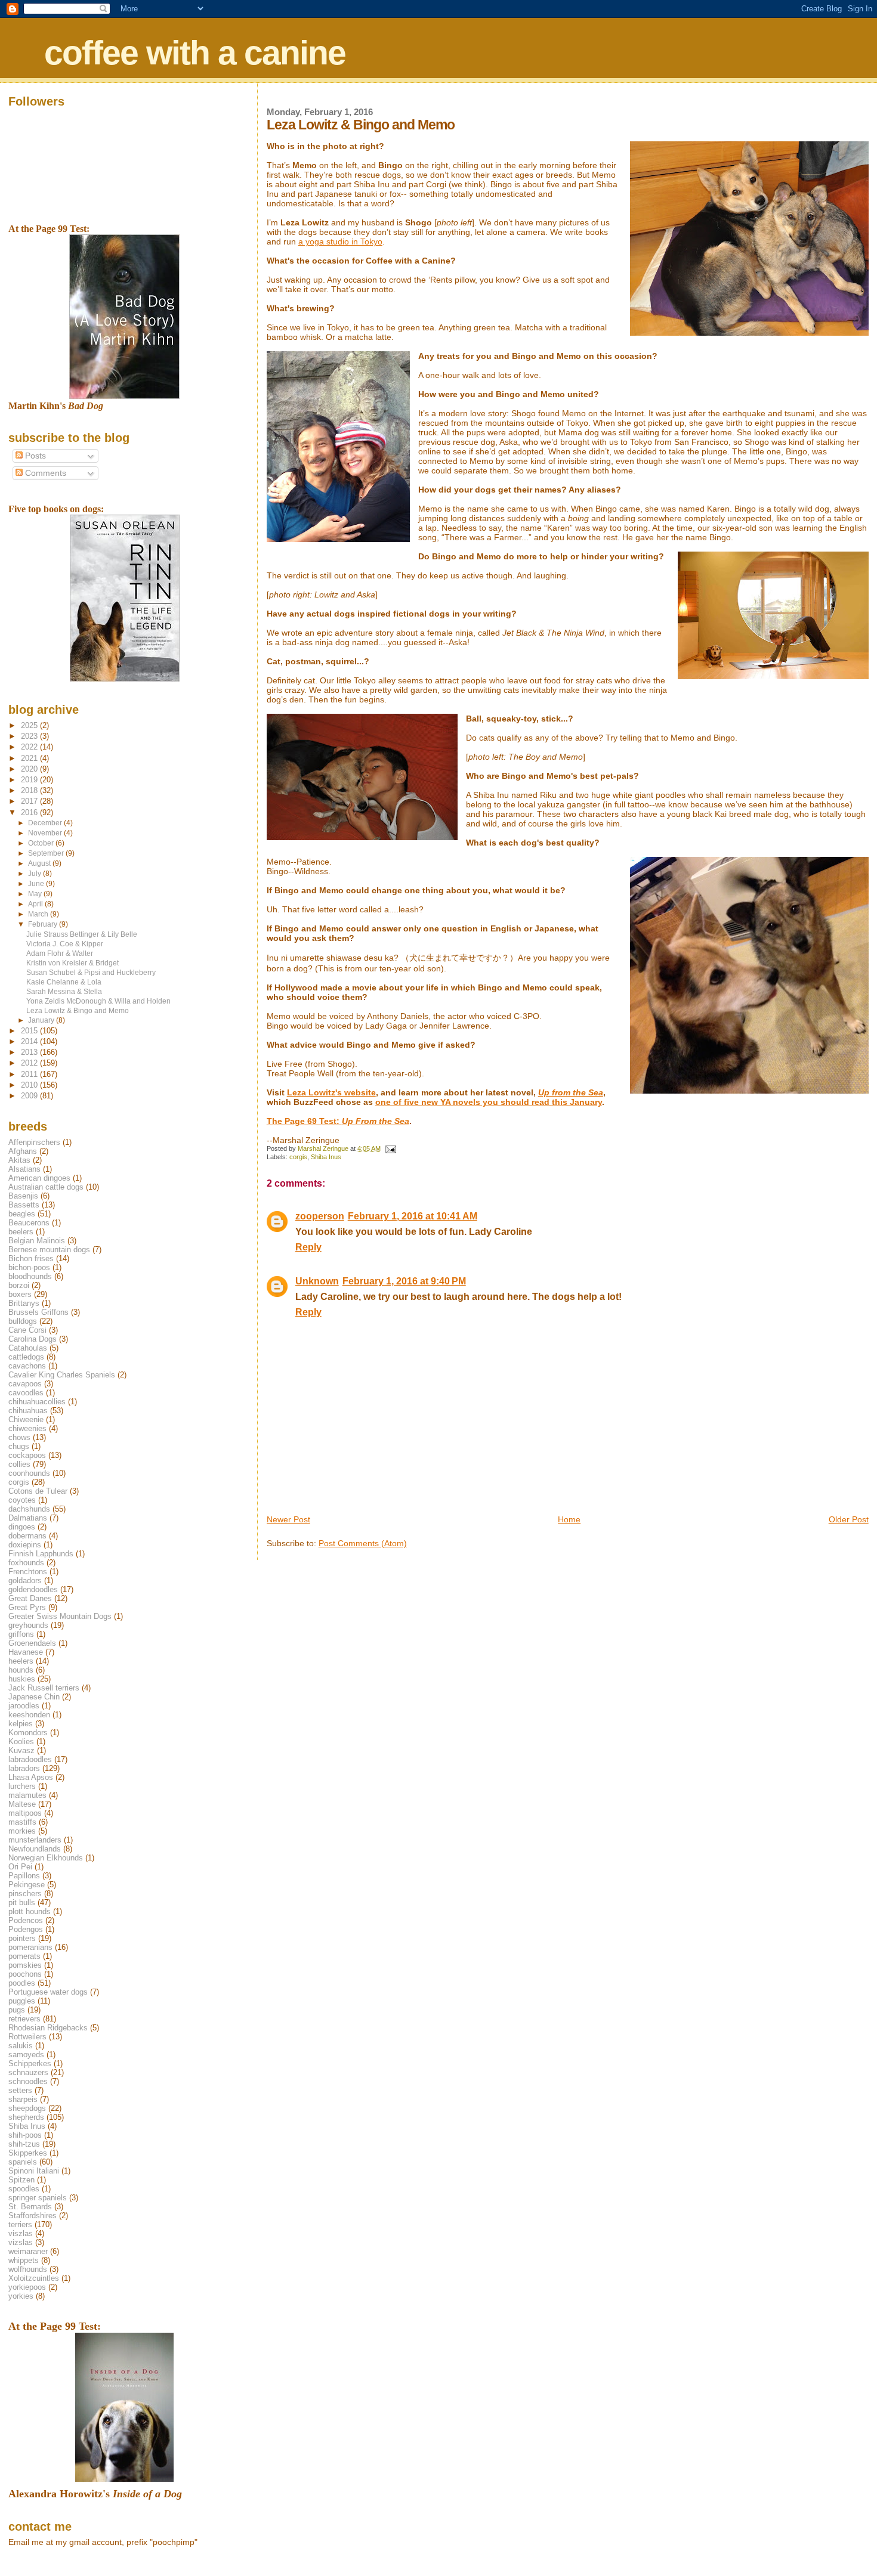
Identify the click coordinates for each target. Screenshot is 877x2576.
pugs (17, 2010)
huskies (22, 1679)
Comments (44, 473)
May (36, 894)
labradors (24, 1768)
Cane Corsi (27, 1330)
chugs (19, 1446)
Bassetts (24, 1205)
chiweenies (27, 1428)
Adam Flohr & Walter (60, 953)
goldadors (25, 1580)
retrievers (24, 2019)
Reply (308, 1247)
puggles (22, 2001)
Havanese (26, 1652)
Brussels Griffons (38, 1312)
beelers (21, 1232)
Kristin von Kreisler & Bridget (72, 963)
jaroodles (24, 1706)
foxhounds (26, 1563)
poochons (25, 1974)
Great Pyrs (27, 1607)
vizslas (21, 2242)
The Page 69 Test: (338, 1121)
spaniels (23, 2162)
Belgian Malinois (37, 1241)
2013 (30, 1052)
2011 (30, 1074)
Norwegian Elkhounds (46, 1858)
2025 (30, 725)
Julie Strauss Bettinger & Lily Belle (82, 934)
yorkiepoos (27, 2287)
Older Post (849, 1519)
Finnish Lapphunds (41, 1554)
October (42, 843)
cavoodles (26, 1393)
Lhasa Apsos (31, 1777)
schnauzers (28, 2072)
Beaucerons (29, 1223)
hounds (21, 1670)
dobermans (27, 1536)
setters (20, 2090)
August (40, 863)
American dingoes (39, 1178)
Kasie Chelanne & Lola (64, 982)
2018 (30, 790)
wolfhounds (28, 2269)
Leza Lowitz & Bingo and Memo (78, 1010)
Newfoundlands (35, 1849)
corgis (298, 1157)
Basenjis (23, 1196)
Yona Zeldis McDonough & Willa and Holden (98, 1001)
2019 (30, 780)
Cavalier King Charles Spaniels (62, 1375)
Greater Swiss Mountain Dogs (60, 1616)
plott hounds (30, 1911)
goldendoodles (33, 1589)
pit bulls (22, 1902)
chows (19, 1437)
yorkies (21, 2296)
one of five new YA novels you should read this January (489, 1102)
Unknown (317, 1281)
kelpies (21, 1724)
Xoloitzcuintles (34, 2278)
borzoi (19, 1285)
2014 (30, 1041)
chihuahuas (28, 1411)
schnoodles (28, 2081)
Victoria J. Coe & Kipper (65, 944)
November (46, 833)
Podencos (26, 1920)
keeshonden (29, 1715)
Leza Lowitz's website (331, 1092)
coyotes (22, 1500)
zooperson (320, 1216)
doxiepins (25, 1545)
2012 (30, 1063)
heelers (21, 1661)
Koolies (21, 1741)
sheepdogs (27, 2108)
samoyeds (26, 2055)
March (39, 914)
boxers (20, 1294)
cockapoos (27, 1455)
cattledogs (26, 1357)
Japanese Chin (34, 1697)
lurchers (22, 1786)
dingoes (22, 1527)
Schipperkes (30, 2063)
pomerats (24, 1956)
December (46, 823)
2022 (30, 747)
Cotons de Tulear (38, 1491)
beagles (22, 1214)
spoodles (24, 2189)
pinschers (25, 1894)
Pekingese (27, 1885)
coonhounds (29, 1473)
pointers (22, 1938)
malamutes (27, 1795)
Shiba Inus (326, 1157)
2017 (30, 801)
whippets (24, 2260)
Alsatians (24, 1169)
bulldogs (23, 1321)
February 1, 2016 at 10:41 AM (413, 1216)
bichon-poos (29, 1267)
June (37, 884)
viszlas (21, 2233)
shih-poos (25, 2135)
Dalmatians (28, 1518)
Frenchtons (28, 1572)
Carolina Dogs (33, 1339)
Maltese (22, 1804)
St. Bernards (30, 2207)
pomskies (25, 1965)
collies (19, 1464)
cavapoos (25, 1384)
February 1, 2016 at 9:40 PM (404, 1281)
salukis (21, 2046)
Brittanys (24, 1303)
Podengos (26, 1929)
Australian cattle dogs (46, 1187)
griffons (21, 1634)
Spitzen (21, 2180)
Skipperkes (28, 2153)
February (44, 924)
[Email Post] (390, 1148)
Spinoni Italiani (34, 2171)
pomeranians (30, 1947)
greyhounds (28, 1625)
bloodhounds (30, 1276)
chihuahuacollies (37, 1402)
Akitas (19, 1160)
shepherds (26, 2117)
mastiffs (22, 1822)
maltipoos (25, 1813)
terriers (20, 2224)
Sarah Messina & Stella (64, 991)
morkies (22, 1831)
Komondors (28, 1733)
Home (569, 1519)
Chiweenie (26, 1419)
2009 (30, 1096)
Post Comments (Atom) (363, 1543)
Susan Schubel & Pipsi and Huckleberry (91, 972)
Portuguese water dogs (48, 1992)
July (35, 874)
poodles (22, 1983)
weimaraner (28, 2251)
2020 (30, 769)
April (36, 904)
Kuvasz (21, 1750)
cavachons (27, 1366)
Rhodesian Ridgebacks (48, 2028)
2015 (30, 1031)
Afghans (23, 1151)
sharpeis (23, 2099)
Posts (34, 456)
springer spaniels (38, 2198)
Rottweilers (27, 2037)
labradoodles (30, 1759)
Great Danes (30, 1598)
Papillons (24, 1876)
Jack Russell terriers (44, 1688)
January (42, 1020)
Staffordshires (33, 2216)
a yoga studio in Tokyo (340, 241)
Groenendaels (32, 1643)
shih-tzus (24, 2144)
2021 (30, 758)
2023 (30, 736)
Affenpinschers (34, 1142)
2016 (30, 812)
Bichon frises (31, 1258)
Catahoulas (28, 1348)
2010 (30, 1085)
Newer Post (288, 1519)
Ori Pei (20, 1867)
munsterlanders (35, 1840)
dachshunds (29, 1509)
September (47, 853)
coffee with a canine (195, 52)
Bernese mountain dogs (49, 1250)
